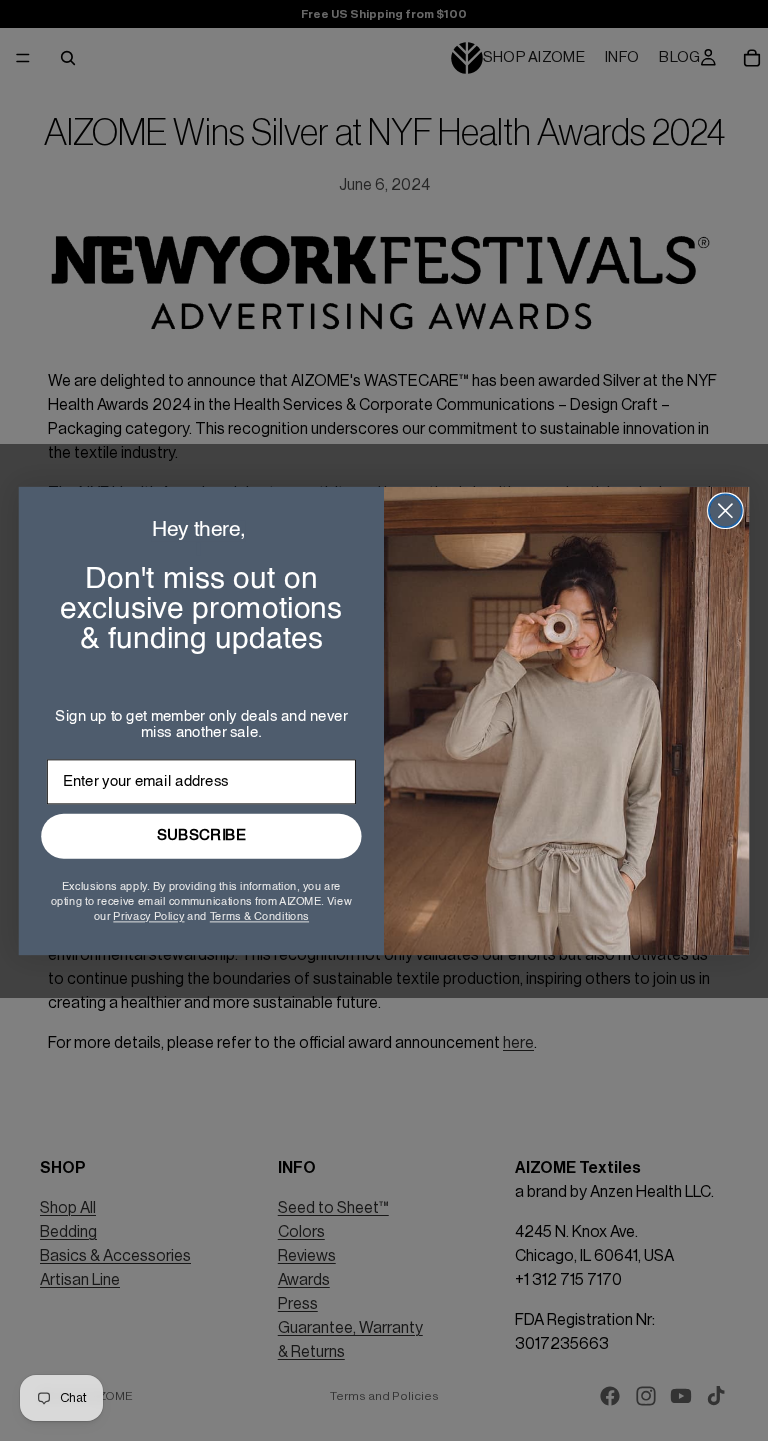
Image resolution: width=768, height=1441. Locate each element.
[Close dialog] (725, 510)
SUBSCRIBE (201, 835)
